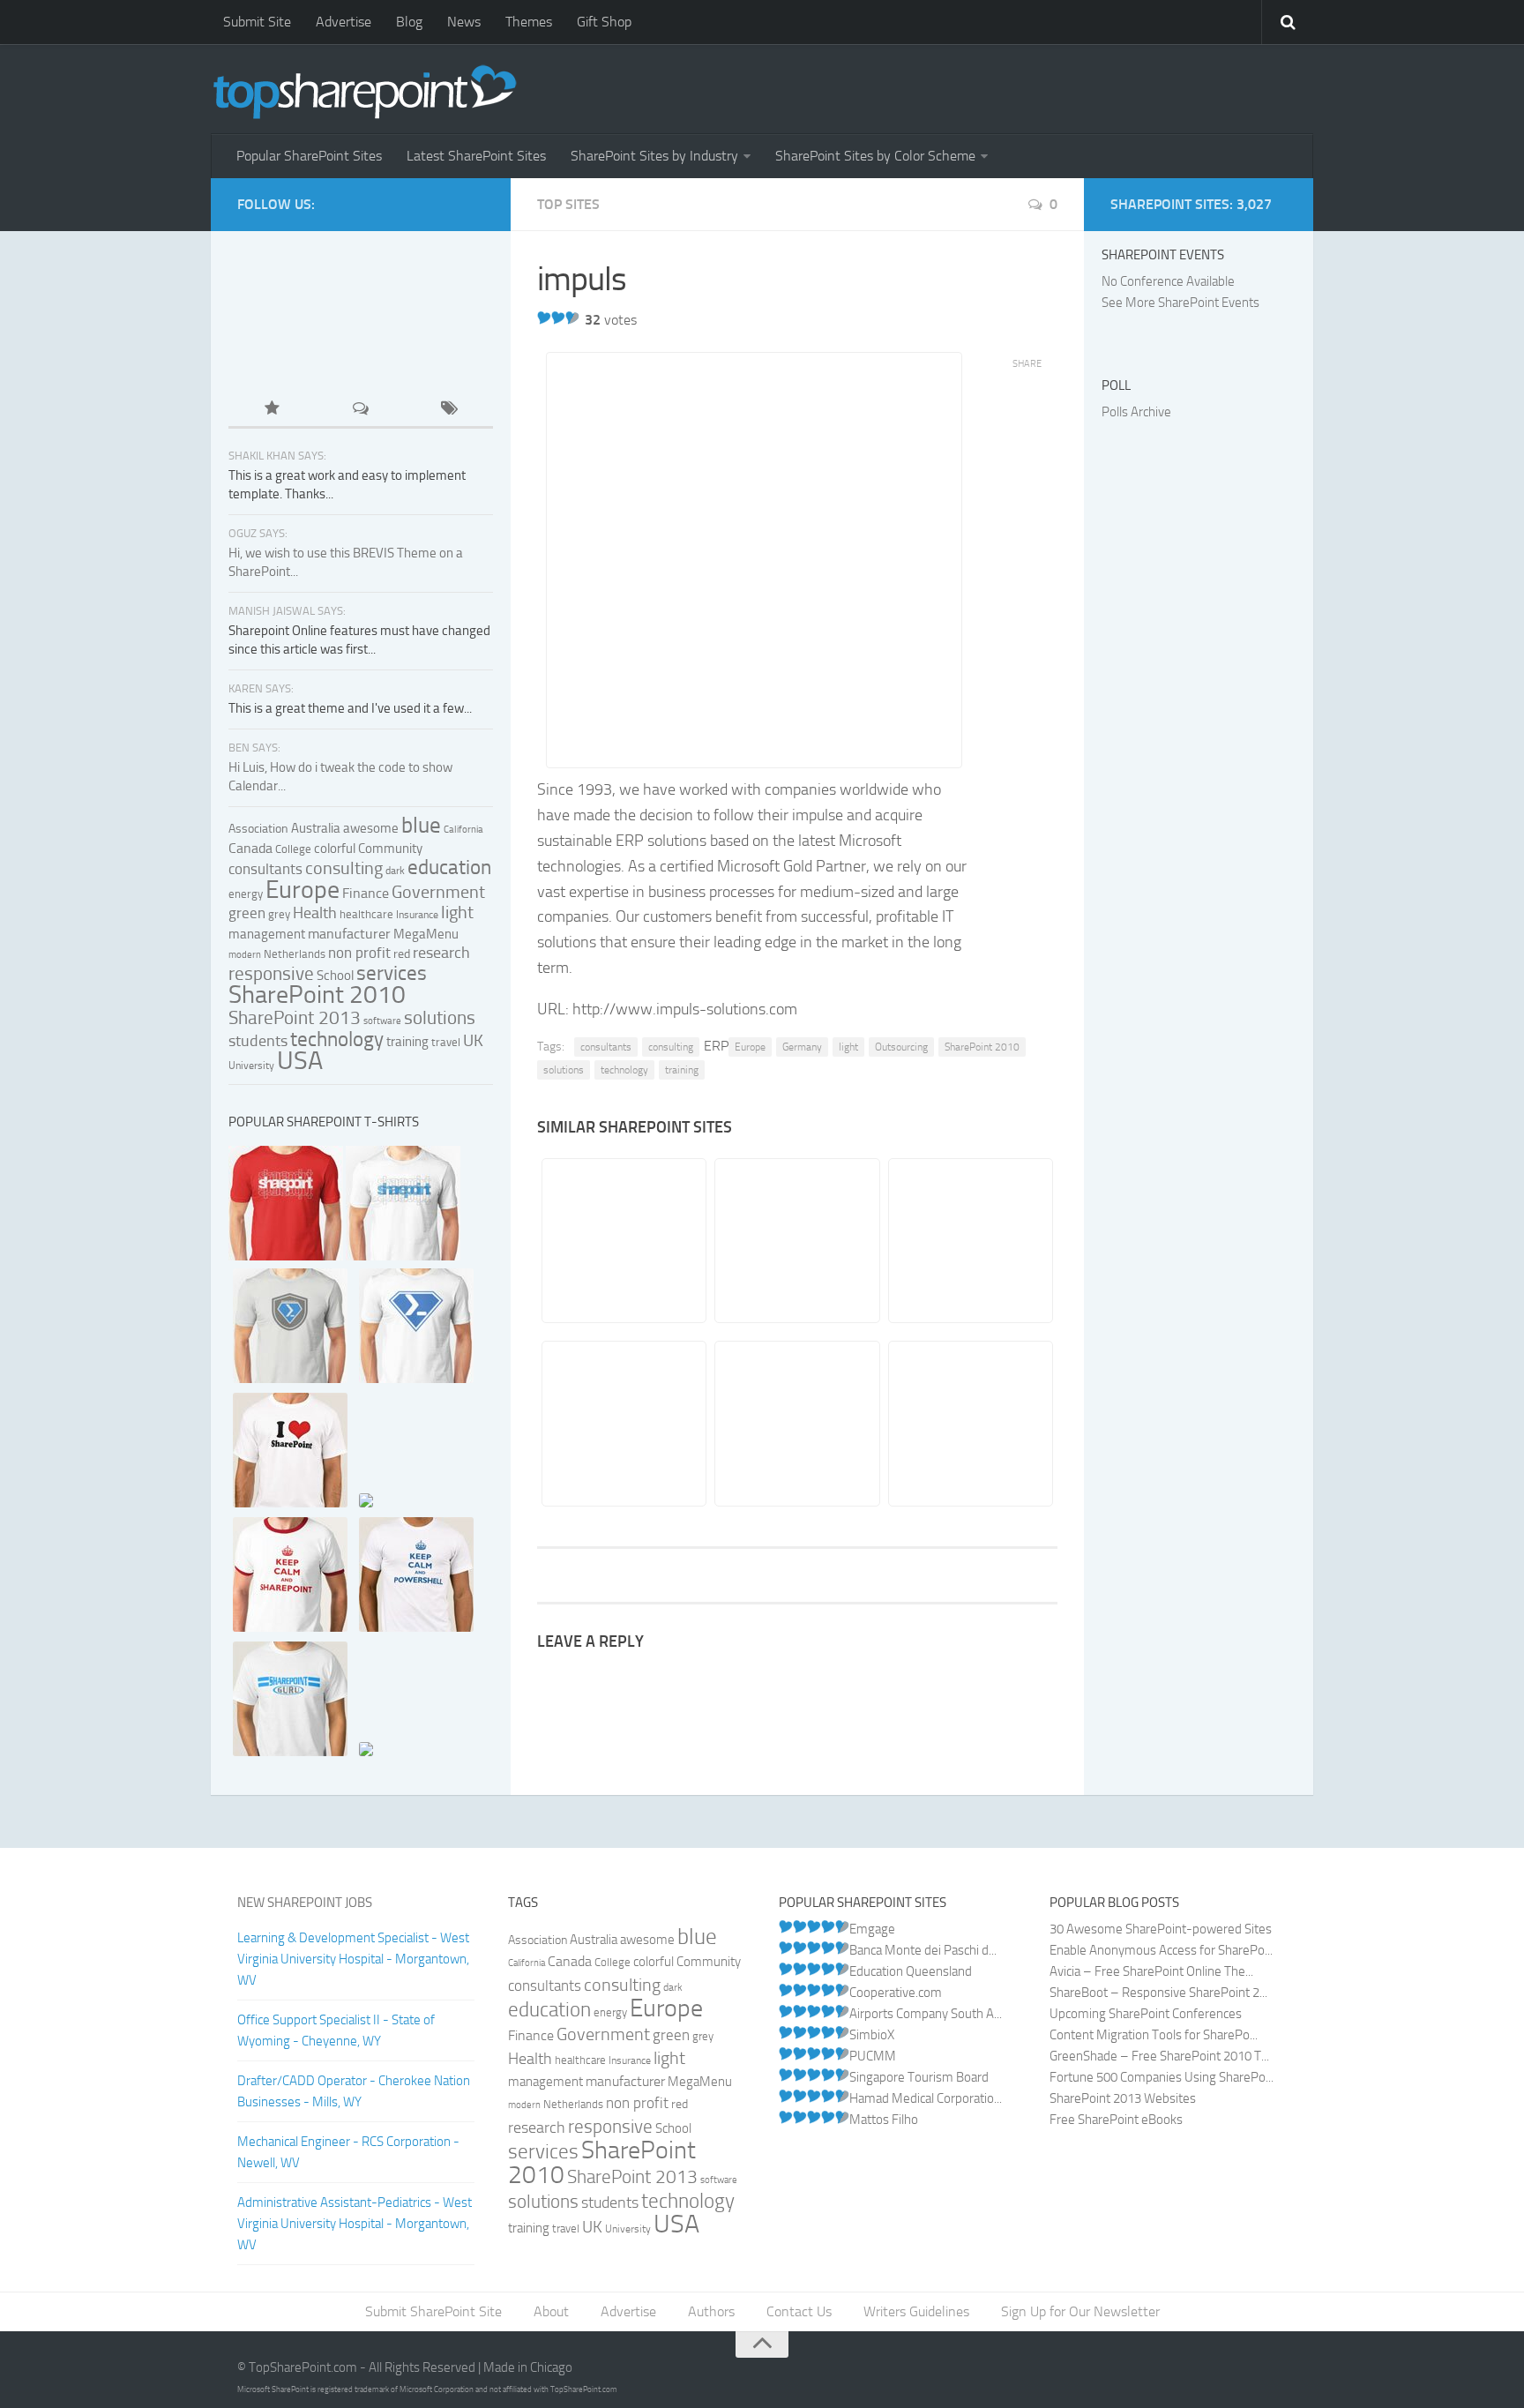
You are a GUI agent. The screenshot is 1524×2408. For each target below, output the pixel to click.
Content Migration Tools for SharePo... (1154, 2035)
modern (245, 955)
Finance (366, 894)
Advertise (344, 22)
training (682, 1070)
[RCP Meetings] (796, 1423)
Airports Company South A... (926, 2014)
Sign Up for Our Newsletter (1080, 2311)
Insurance (417, 915)
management (267, 934)
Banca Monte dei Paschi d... (923, 1950)
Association (258, 829)
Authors (711, 2311)
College (293, 849)
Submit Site (257, 22)
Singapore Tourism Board (919, 2077)
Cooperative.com (896, 1993)
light (848, 1047)
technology (624, 1070)
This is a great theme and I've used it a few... (350, 708)
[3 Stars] (572, 318)
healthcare (366, 914)
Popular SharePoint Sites (309, 156)
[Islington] (970, 1241)
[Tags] (449, 410)
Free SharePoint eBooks (1116, 2120)
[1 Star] (544, 318)
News (464, 22)
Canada (250, 848)
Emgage (872, 1929)
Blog (409, 22)
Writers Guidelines (916, 2311)
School (335, 976)
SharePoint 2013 (295, 1017)
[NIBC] (970, 1423)
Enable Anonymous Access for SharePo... (1161, 1950)
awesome (371, 828)
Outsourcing (901, 1047)
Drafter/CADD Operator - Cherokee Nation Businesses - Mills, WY (354, 2091)
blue (421, 825)
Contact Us (799, 2311)
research (441, 953)
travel (446, 1042)
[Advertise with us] (288, 354)
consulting (671, 1047)
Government (438, 892)
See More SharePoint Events (1180, 303)
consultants (606, 1047)
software (382, 1021)
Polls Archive (1136, 412)
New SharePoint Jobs (305, 1903)
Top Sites (568, 204)
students (258, 1041)
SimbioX (872, 2035)
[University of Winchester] (623, 1241)
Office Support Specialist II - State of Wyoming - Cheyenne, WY (336, 2030)
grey (279, 914)
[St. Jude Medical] (623, 1423)
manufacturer (349, 934)
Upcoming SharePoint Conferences (1146, 2014)
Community (390, 849)
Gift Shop (604, 22)
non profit (359, 953)
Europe (750, 1047)
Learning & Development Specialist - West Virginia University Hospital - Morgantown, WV (353, 1959)
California (463, 830)
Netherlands (295, 954)
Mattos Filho (884, 2120)
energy (246, 894)
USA (300, 1060)
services (392, 973)
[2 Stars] (558, 318)
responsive (271, 973)
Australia (316, 828)
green (247, 913)
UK (473, 1041)
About (551, 2311)
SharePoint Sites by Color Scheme (875, 156)
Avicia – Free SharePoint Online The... (1151, 1971)
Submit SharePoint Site (433, 2311)
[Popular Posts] (273, 410)
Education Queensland (911, 1971)
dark (395, 871)
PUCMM (873, 2056)
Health (315, 913)
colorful (335, 849)
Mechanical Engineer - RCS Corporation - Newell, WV (348, 2152)
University (251, 1066)
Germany (802, 1047)
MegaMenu (426, 934)
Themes (529, 22)
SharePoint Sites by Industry (654, 156)
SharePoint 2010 (982, 1047)
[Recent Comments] (361, 410)
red (402, 954)
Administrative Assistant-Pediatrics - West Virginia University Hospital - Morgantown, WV (355, 2224)
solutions (564, 1070)
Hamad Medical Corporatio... (926, 2098)
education (449, 867)
